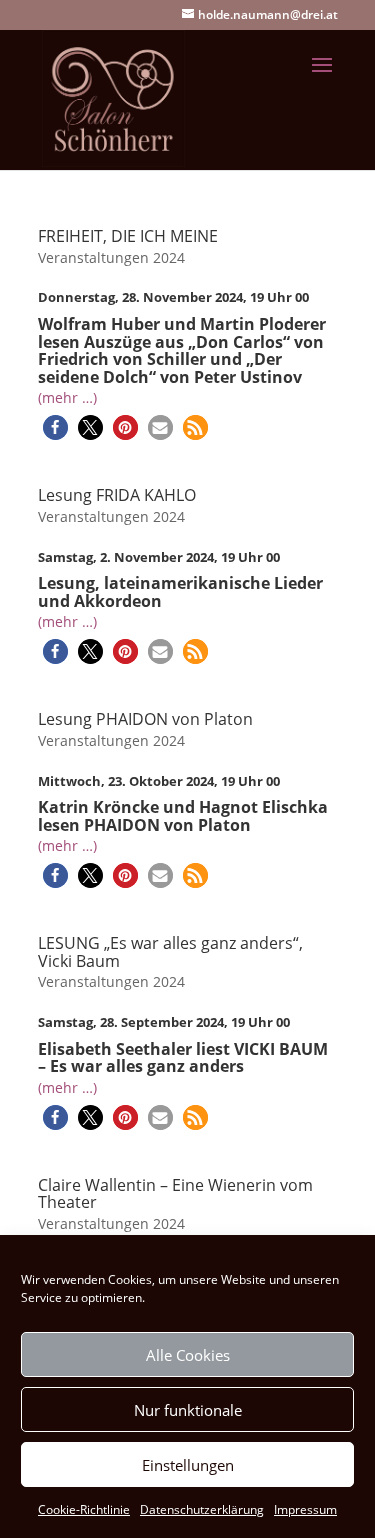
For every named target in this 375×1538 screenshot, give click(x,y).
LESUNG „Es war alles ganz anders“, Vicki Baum (170, 952)
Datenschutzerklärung (202, 1509)
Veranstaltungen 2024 (111, 257)
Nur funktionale (188, 1410)
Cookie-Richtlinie (84, 1509)
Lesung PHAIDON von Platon (145, 719)
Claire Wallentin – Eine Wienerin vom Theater (175, 1194)
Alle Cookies (188, 1355)
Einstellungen (188, 1465)
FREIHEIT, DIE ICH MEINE (128, 236)
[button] (55, 427)
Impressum (305, 1509)
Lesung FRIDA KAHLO (117, 495)
